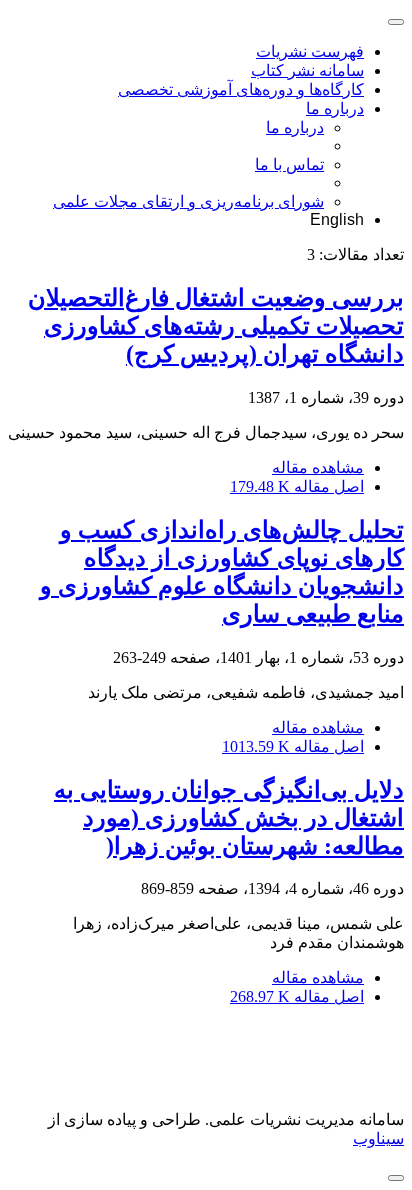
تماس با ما (289, 164)
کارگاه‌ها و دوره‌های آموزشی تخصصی (241, 89)
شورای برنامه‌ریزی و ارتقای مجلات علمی (188, 201)
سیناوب (378, 1138)
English (337, 219)
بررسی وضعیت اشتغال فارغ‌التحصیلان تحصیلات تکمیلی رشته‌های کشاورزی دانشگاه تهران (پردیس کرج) (216, 326)
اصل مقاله (297, 486)
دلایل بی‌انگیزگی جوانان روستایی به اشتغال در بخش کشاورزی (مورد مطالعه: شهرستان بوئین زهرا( (229, 818)
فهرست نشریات (310, 51)
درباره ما (335, 108)
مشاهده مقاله (318, 467)
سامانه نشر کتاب (307, 70)
